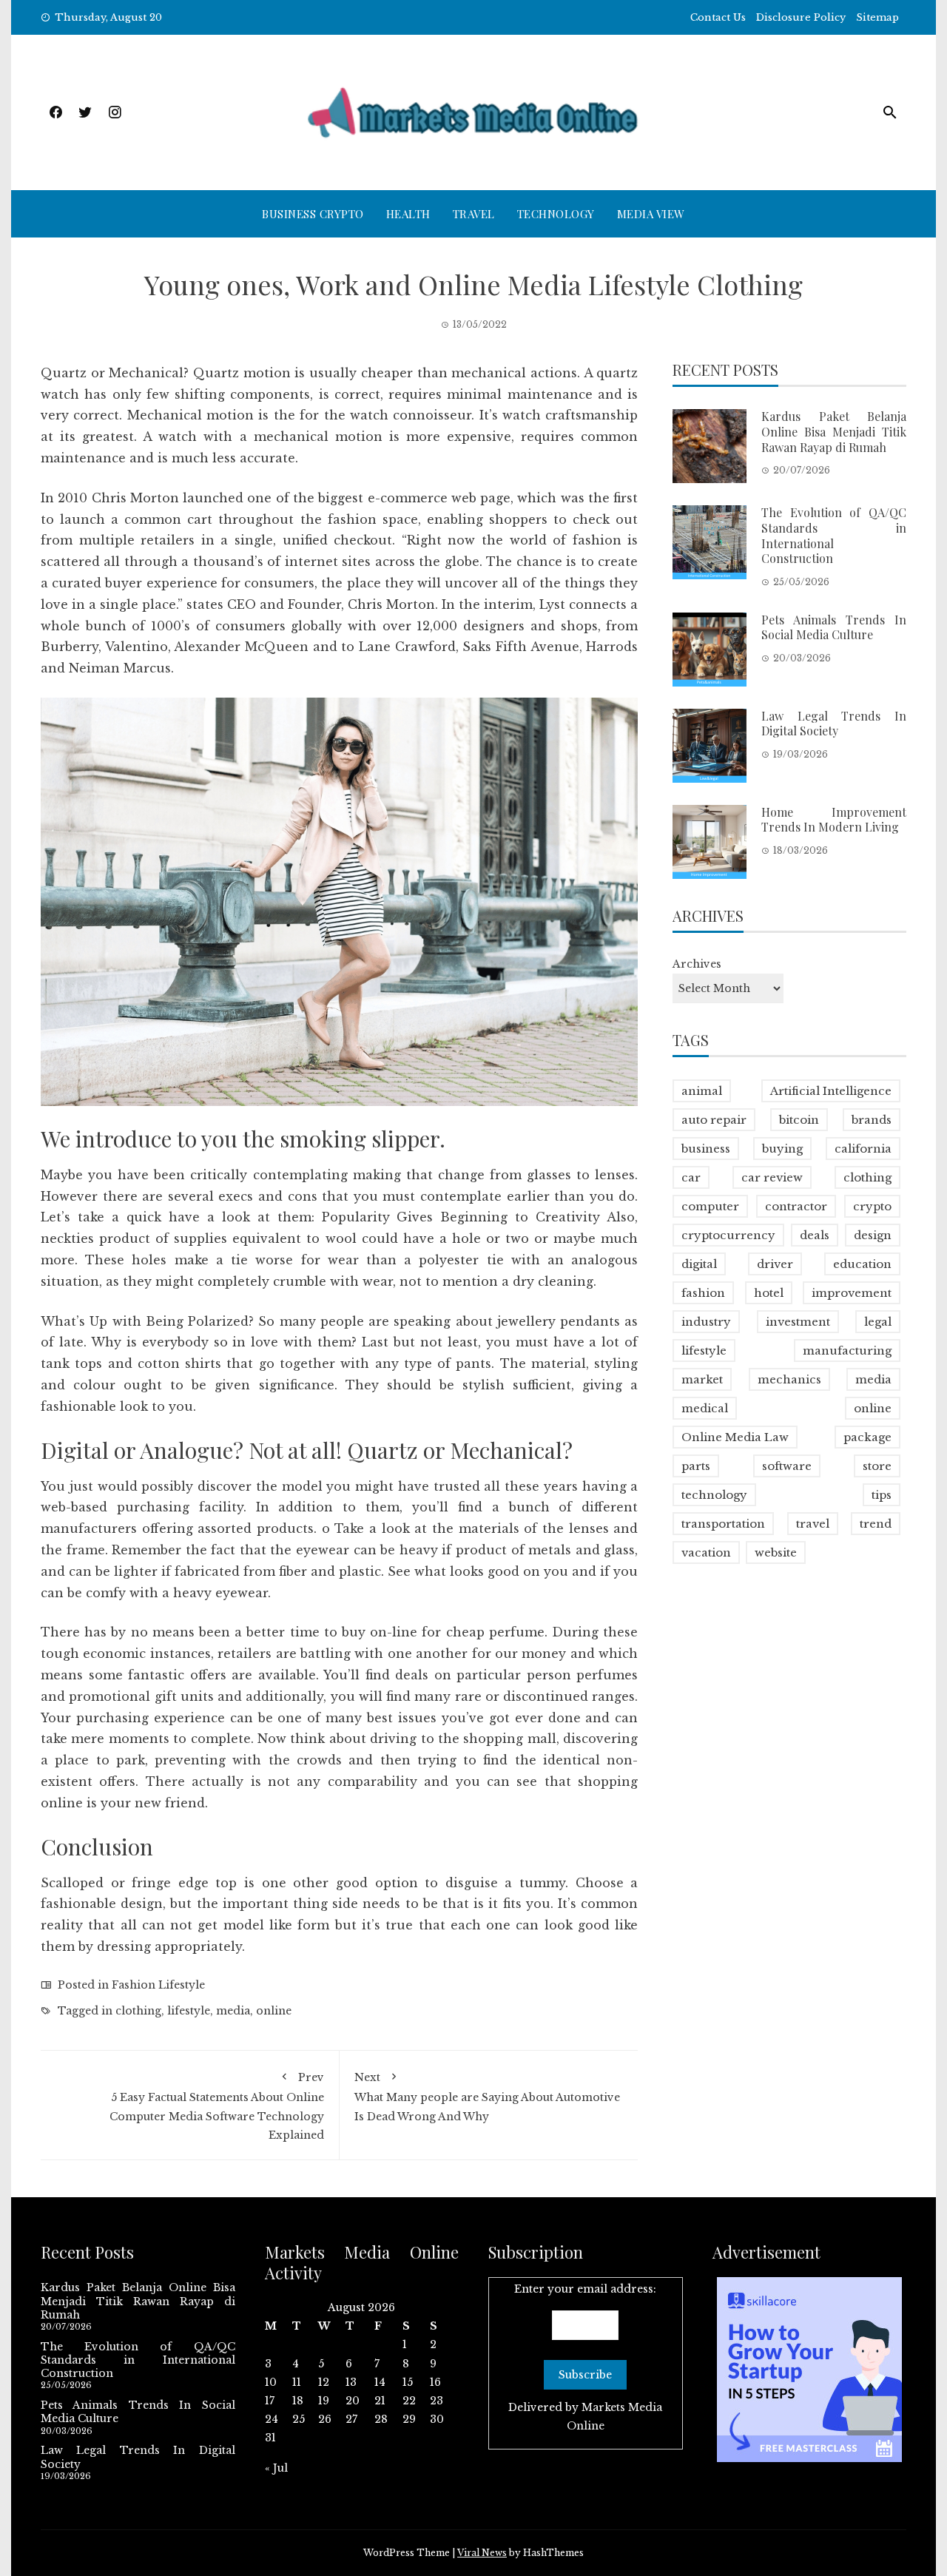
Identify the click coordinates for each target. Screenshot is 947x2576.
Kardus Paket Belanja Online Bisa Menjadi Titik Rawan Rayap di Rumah (834, 432)
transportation (723, 1524)
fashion (703, 1293)
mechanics (789, 1379)
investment (798, 1322)
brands (872, 1120)
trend (876, 1524)
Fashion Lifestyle (158, 1985)
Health (408, 214)
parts (696, 1466)
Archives (697, 964)
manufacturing (847, 1351)
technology (714, 1495)
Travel (474, 214)
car (691, 1177)
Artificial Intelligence (831, 1091)
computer (710, 1206)
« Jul (276, 2468)
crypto (872, 1206)
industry (706, 1322)
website (776, 1552)
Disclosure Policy (801, 17)
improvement (852, 1293)
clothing (138, 2011)
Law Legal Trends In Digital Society (834, 724)
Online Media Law (735, 1437)
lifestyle (189, 2011)
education (862, 1264)
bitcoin (799, 1120)
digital (699, 1264)
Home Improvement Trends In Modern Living (834, 820)
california (863, 1149)
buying (782, 1149)
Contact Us (718, 17)
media (233, 2011)
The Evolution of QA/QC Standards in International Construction (834, 535)
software (787, 1466)
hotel (769, 1293)
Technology (556, 214)
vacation (706, 1552)
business (706, 1149)
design (873, 1235)
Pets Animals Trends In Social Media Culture (834, 627)
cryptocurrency (728, 1235)
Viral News (482, 2553)
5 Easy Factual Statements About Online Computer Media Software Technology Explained (217, 2106)
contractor (796, 1206)
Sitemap (877, 17)
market (702, 1379)
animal (702, 1091)
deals (815, 1235)
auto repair (714, 1120)
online (274, 2011)
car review (772, 1177)
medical (705, 1408)
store (877, 1466)
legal (878, 1322)
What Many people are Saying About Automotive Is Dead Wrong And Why (487, 2097)
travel (813, 1524)
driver (775, 1264)
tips (882, 1495)
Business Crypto (313, 214)
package (867, 1437)
